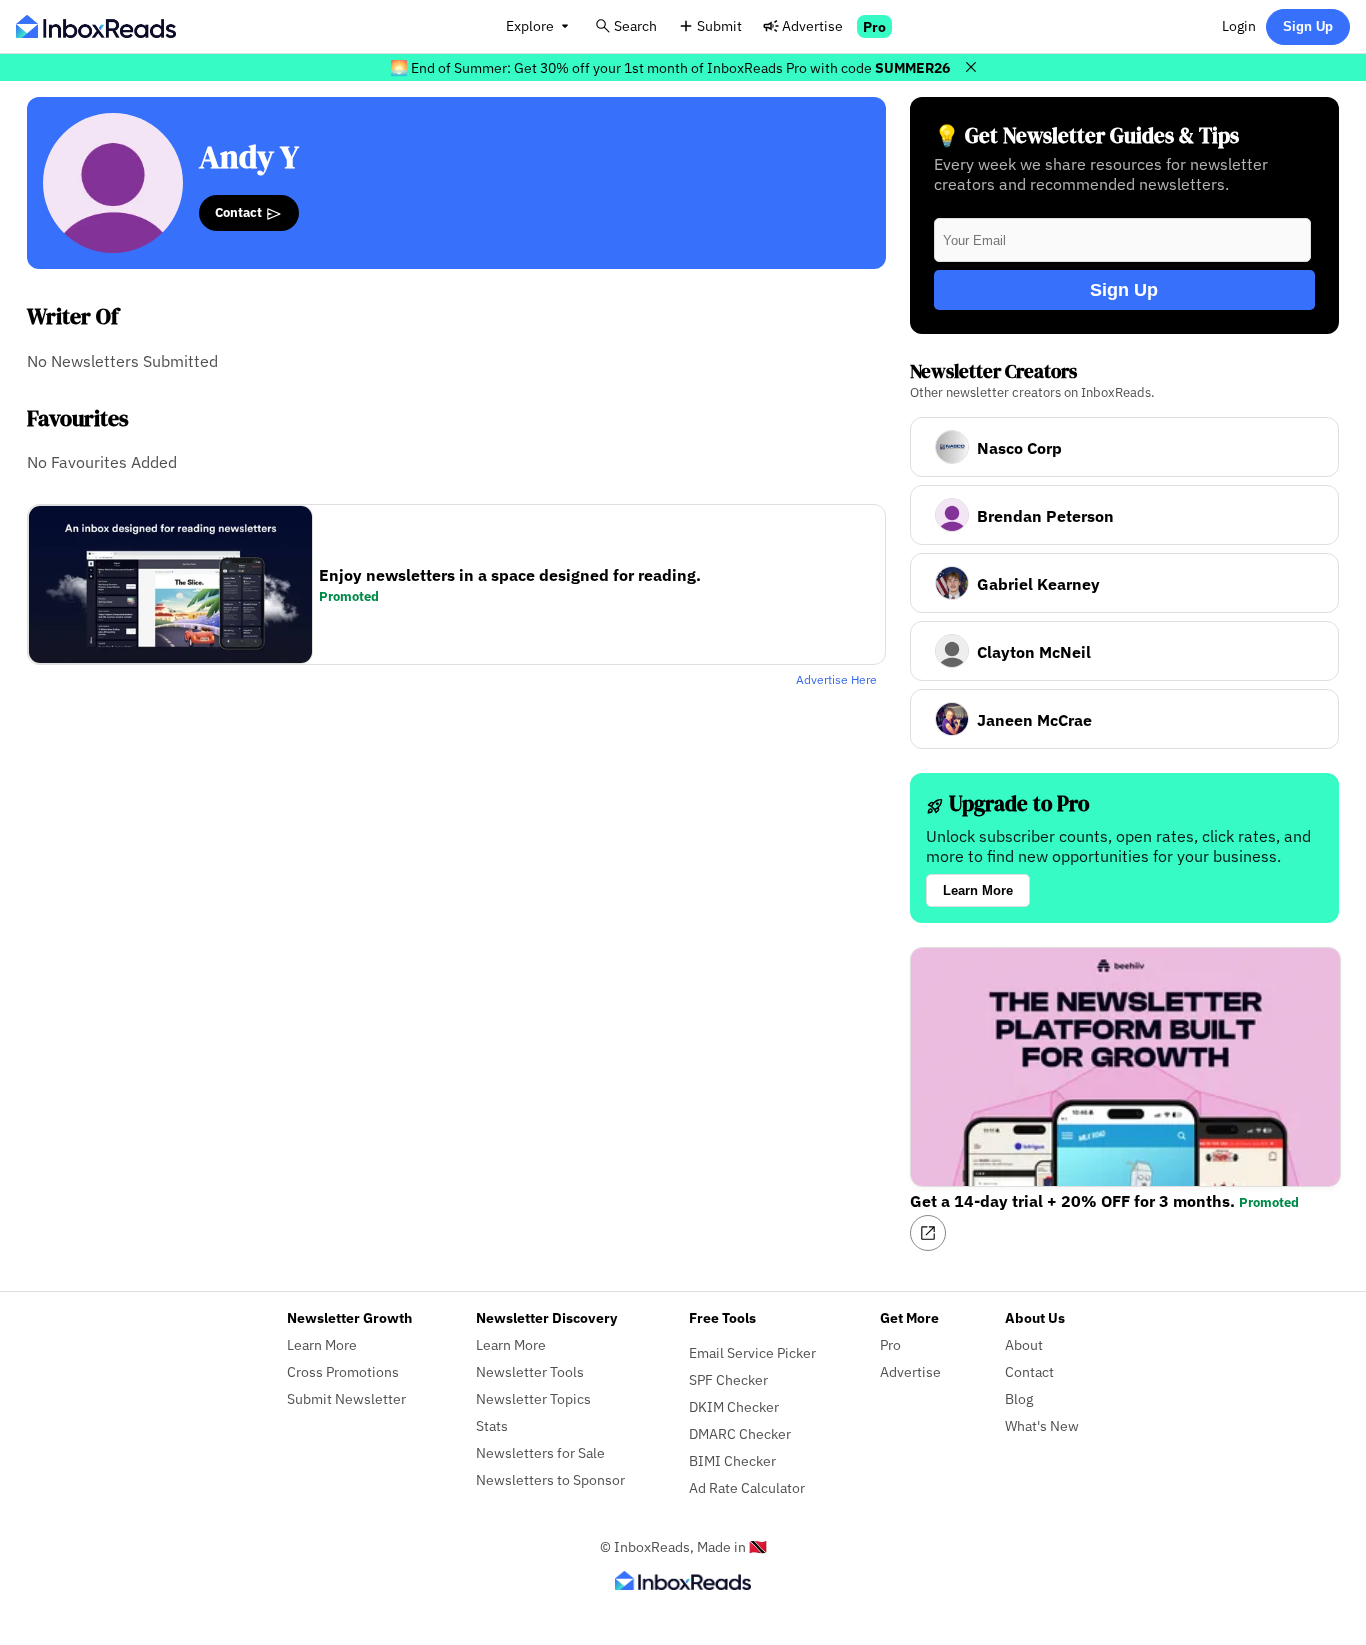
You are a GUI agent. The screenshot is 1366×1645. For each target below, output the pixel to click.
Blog (1019, 1398)
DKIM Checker (734, 1406)
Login (1239, 25)
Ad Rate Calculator (747, 1487)
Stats (492, 1425)
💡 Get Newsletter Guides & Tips (1086, 135)
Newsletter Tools (530, 1371)
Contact (240, 212)
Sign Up (1308, 26)
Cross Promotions (343, 1371)
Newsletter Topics (533, 1398)
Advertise (812, 25)
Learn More (978, 890)
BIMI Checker (732, 1460)
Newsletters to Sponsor (550, 1479)
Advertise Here (836, 679)
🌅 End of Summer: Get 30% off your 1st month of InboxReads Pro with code (670, 67)
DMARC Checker (740, 1433)
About (1024, 1344)
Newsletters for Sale (540, 1452)
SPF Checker (728, 1379)
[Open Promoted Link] (928, 1233)
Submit (719, 25)
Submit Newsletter (346, 1398)
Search (635, 25)
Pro (874, 26)
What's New (1042, 1425)
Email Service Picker (752, 1352)
